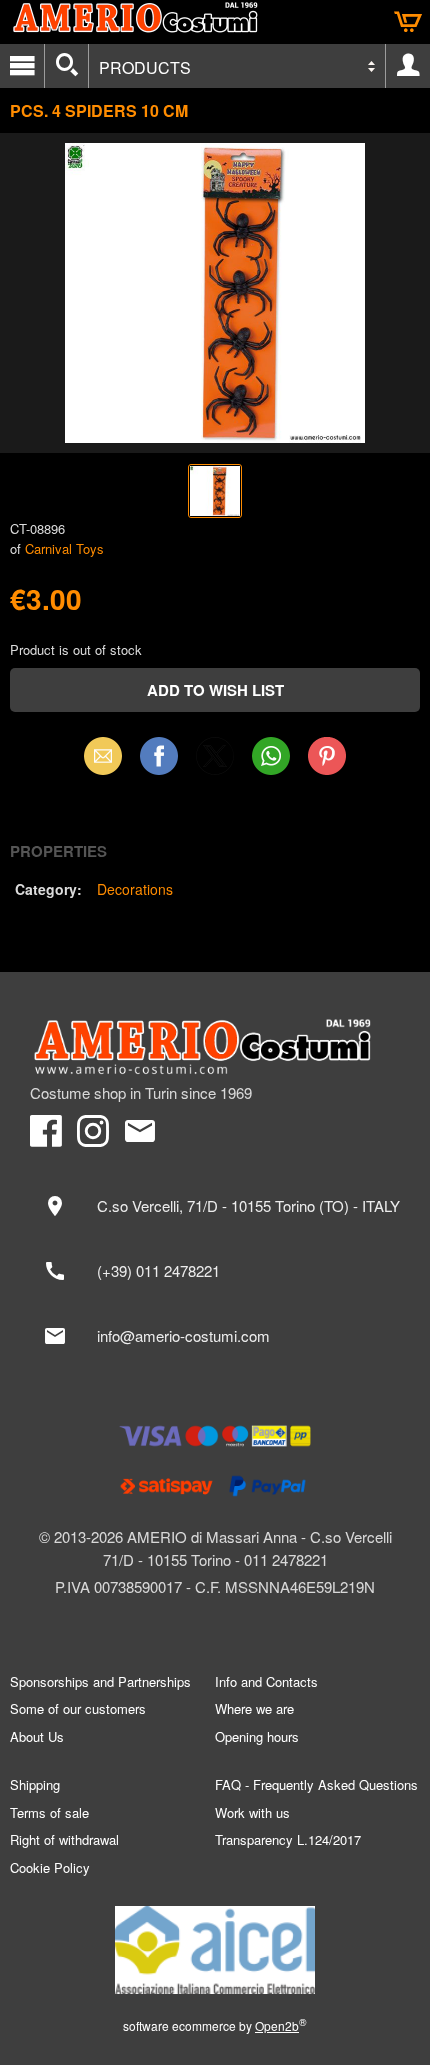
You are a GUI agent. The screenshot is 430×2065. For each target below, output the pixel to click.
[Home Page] (215, 1047)
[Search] (66, 66)
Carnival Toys (64, 548)
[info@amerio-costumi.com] (215, 1336)
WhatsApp (271, 755)
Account (408, 66)
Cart (408, 22)
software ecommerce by (215, 2025)
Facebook (159, 755)
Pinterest (327, 755)
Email (103, 755)
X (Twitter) (215, 762)
